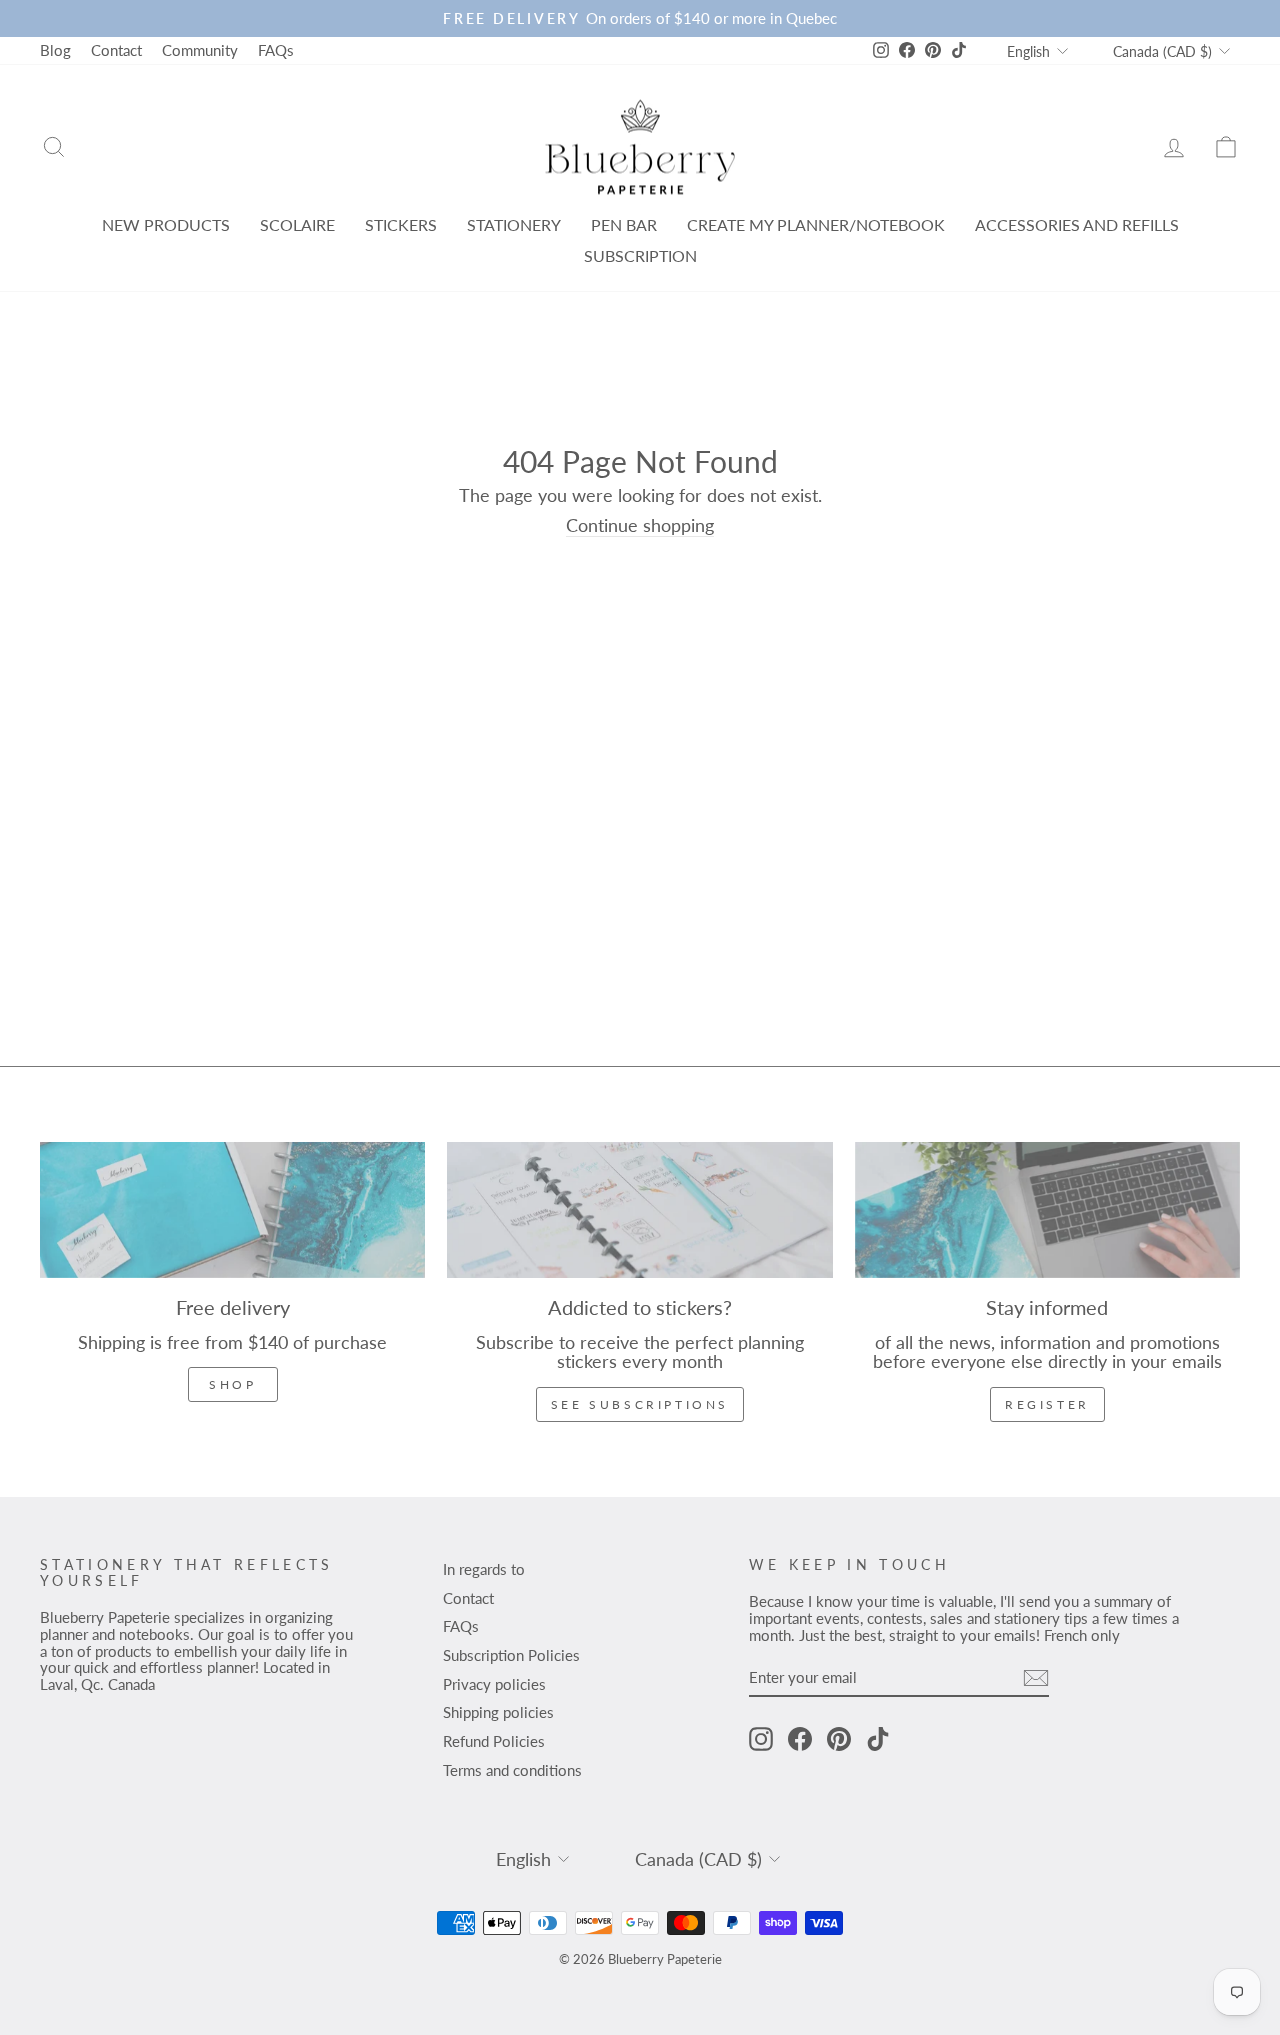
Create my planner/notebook (816, 224)
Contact (116, 50)
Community (200, 50)
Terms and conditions (512, 1770)
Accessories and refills (1077, 224)
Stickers (401, 224)
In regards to (484, 1569)
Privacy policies (494, 1684)
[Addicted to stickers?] (639, 1210)
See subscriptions (640, 1404)
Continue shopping (640, 526)
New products (166, 224)
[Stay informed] (1047, 1210)
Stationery (514, 224)
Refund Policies (494, 1741)
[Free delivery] (232, 1210)
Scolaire (297, 224)
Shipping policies (498, 1712)
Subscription (640, 255)
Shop (232, 1384)
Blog (55, 50)
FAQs (276, 50)
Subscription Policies (511, 1655)
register (1047, 1404)
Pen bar (624, 224)
